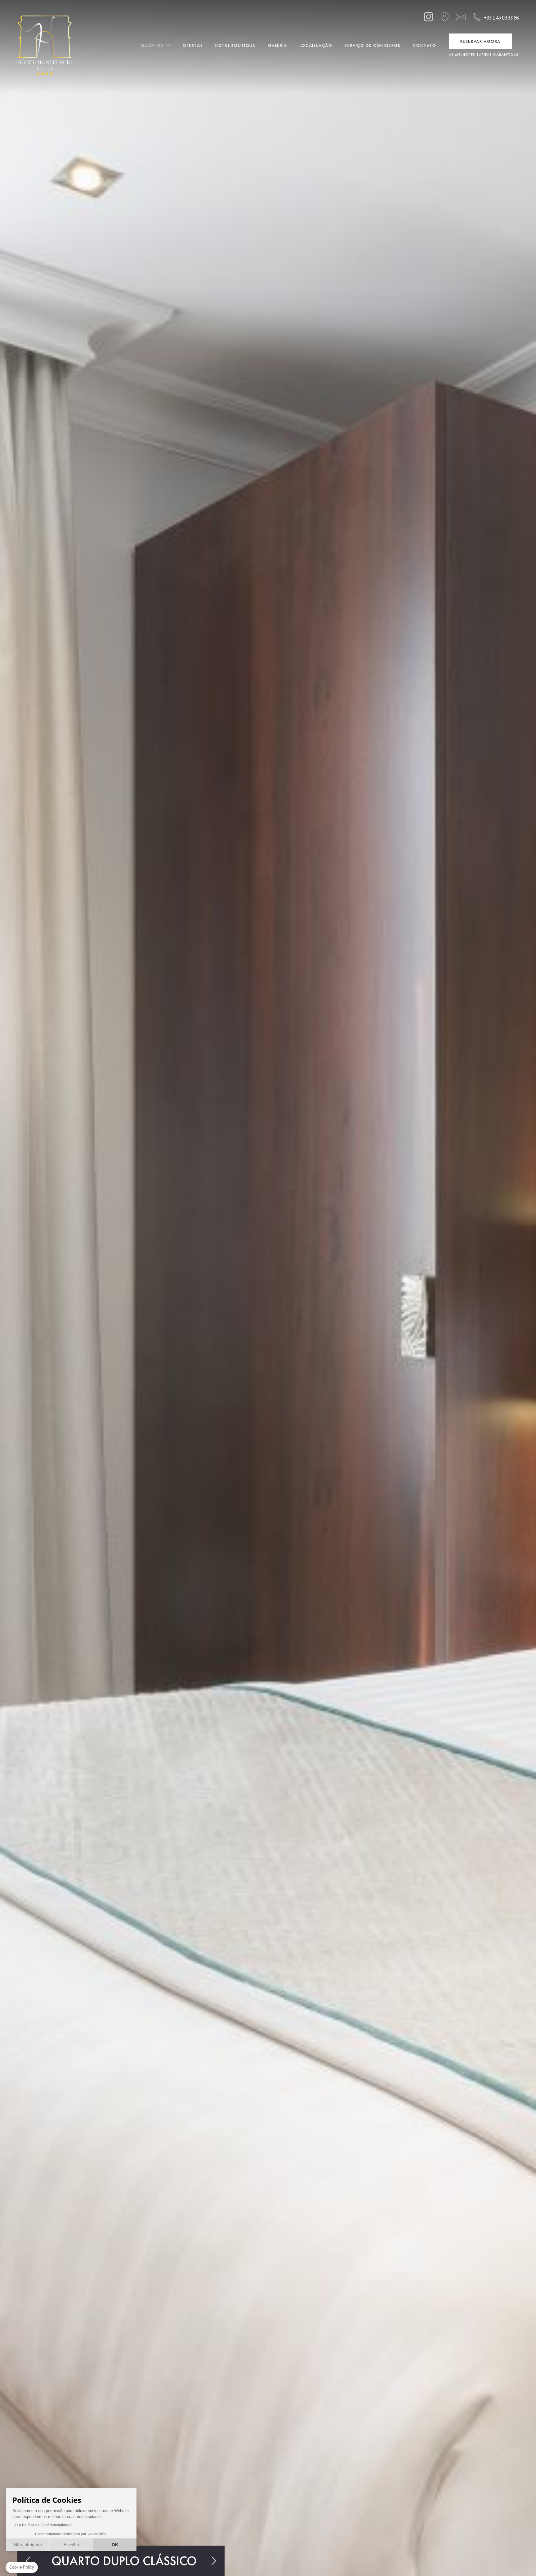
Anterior (28, 2561)
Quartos (152, 45)
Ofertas (193, 45)
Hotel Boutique (235, 45)
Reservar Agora (480, 41)
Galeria (278, 45)
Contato (424, 45)
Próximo (214, 2561)
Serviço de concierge (373, 45)
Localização (316, 45)
